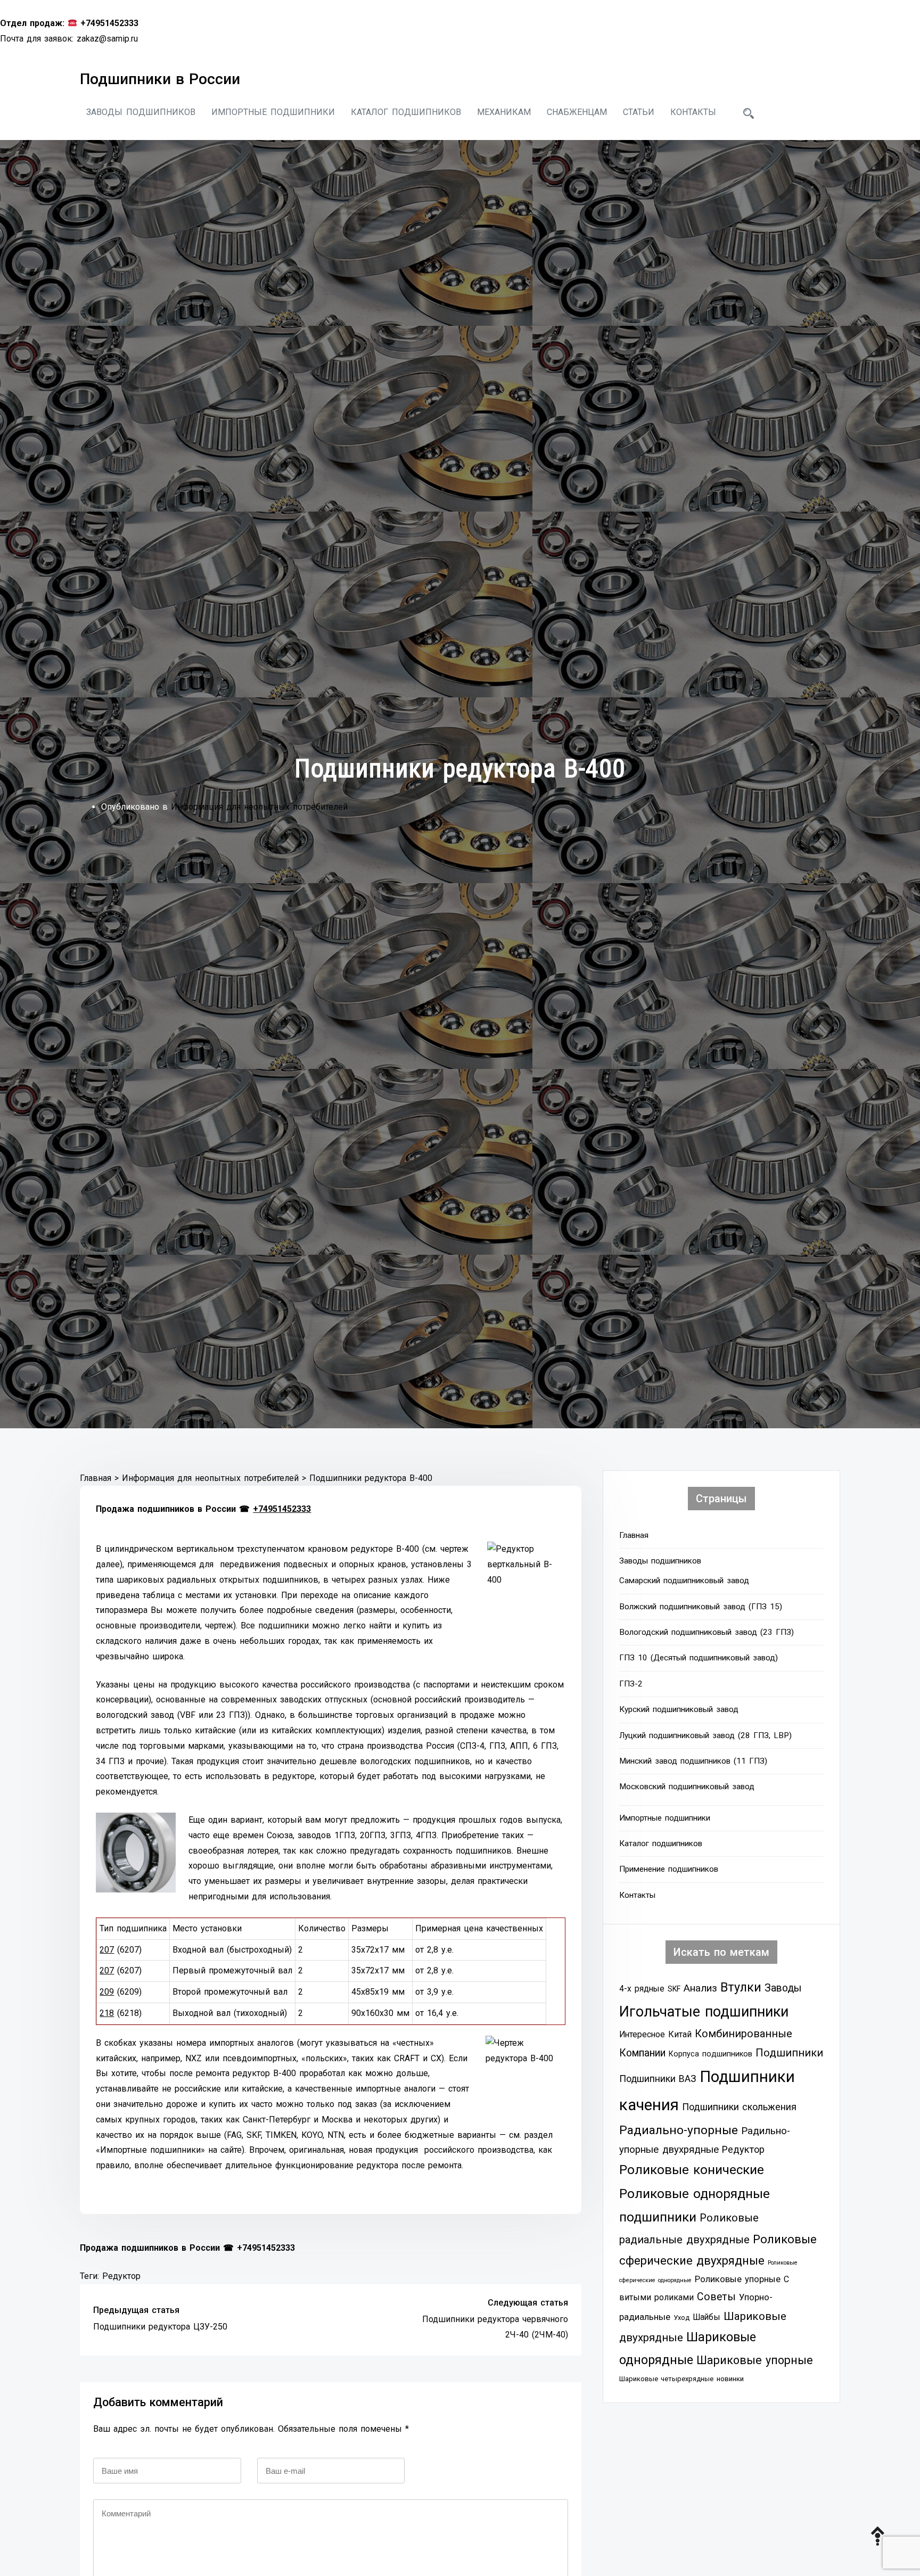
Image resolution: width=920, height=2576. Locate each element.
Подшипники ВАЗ (658, 2079)
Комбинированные (744, 2034)
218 (107, 2013)
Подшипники (789, 2053)
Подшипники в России (160, 79)
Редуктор (121, 2276)
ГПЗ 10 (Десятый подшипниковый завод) (699, 1658)
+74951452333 (282, 1509)
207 (107, 1950)
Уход (681, 2318)
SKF (674, 1989)
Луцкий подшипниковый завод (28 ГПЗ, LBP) (705, 1735)
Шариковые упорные (755, 2360)
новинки (730, 2379)
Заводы (783, 1988)
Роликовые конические (692, 2170)
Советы (716, 2297)
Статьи (639, 112)
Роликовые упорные (738, 2279)
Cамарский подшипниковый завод (684, 1581)
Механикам (504, 112)
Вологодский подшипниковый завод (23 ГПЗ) (707, 1632)
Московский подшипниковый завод (687, 1787)
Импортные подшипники (273, 112)
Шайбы (707, 2317)
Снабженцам (577, 112)
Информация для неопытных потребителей (259, 807)
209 (107, 1992)
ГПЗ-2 (631, 1684)
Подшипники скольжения (739, 2107)
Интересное (642, 2035)
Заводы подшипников (141, 112)
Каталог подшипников (406, 112)
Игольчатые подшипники (704, 2012)
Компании (642, 2053)
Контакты (693, 112)
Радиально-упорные (679, 2130)
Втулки (741, 1987)
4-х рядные (642, 1989)
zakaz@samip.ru (107, 39)
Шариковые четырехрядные (666, 2379)
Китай (680, 2034)
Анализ (700, 1988)
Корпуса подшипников (710, 2054)
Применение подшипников (669, 1869)
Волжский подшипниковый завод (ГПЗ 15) (701, 1607)
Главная (634, 1535)
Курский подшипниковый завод (679, 1709)
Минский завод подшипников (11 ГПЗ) (693, 1761)
